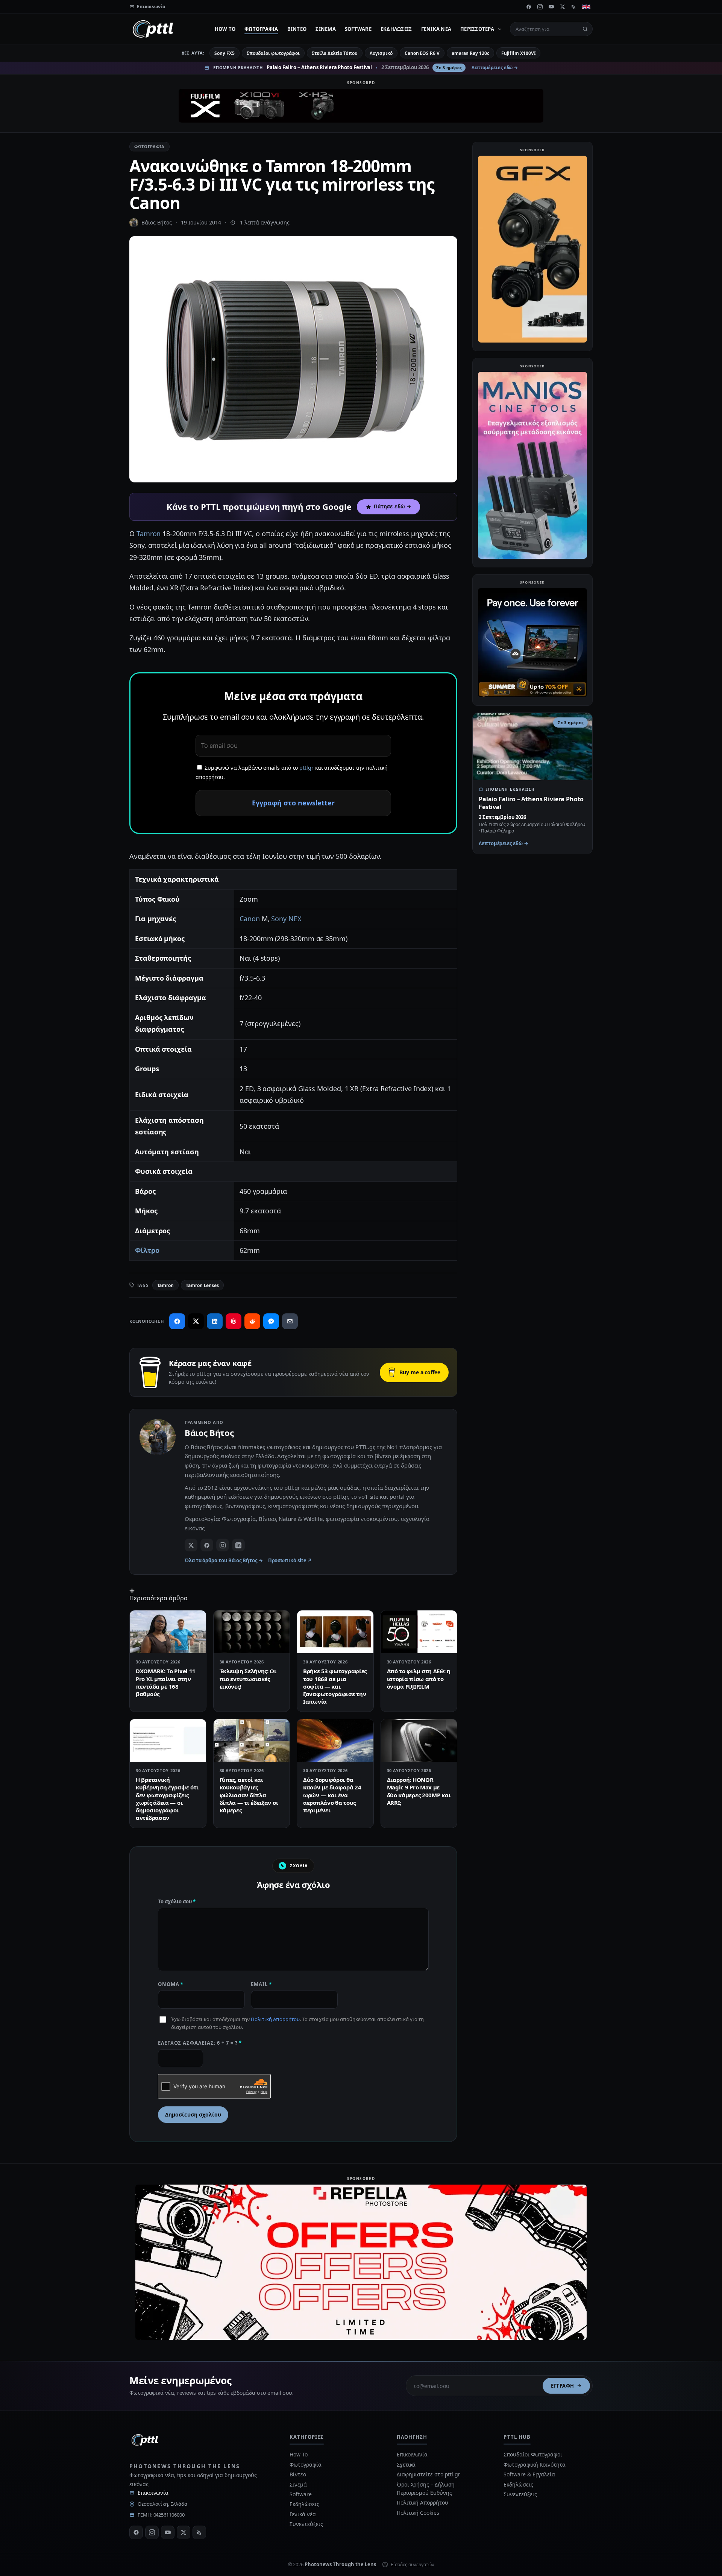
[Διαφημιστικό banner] (361, 106)
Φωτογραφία (261, 29)
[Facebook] (529, 7)
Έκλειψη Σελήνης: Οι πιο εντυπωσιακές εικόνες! (248, 1679)
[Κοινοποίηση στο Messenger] (271, 1321)
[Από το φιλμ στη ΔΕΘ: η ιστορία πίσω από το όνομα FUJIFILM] (419, 1632)
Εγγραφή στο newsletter (293, 803)
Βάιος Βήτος (157, 222)
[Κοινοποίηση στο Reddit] (252, 1321)
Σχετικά (406, 2465)
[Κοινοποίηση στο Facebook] (177, 1321)
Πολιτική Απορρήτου (275, 2019)
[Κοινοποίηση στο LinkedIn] (215, 1321)
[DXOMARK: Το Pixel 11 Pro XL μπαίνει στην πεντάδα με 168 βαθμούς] (168, 1632)
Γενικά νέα (436, 29)
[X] (563, 7)
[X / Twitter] (191, 1545)
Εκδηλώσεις (396, 29)
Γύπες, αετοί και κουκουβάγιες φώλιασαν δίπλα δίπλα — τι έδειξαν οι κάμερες (249, 1795)
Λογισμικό (381, 53)
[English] (586, 7)
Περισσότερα (477, 29)
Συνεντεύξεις (306, 2524)
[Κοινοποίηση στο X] (196, 1321)
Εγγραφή (563, 2386)
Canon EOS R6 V (422, 53)
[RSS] (574, 7)
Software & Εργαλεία (529, 2474)
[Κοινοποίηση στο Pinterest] (234, 1321)
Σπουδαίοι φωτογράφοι (273, 53)
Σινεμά (326, 29)
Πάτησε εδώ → (393, 506)
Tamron (149, 534)
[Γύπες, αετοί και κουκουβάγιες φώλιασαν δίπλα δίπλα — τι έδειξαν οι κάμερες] (252, 1741)
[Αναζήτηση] (585, 29)
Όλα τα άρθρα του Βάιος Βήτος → (224, 1560)
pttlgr (306, 768)
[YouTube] (551, 7)
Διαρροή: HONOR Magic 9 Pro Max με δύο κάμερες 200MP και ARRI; (419, 1791)
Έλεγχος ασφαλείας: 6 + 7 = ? (200, 2043)
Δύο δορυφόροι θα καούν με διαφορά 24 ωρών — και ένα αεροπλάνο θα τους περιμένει (332, 1795)
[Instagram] (540, 7)
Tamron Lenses (202, 1285)
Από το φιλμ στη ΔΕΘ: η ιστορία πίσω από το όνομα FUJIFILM (419, 1679)
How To (225, 29)
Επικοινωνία (153, 2493)
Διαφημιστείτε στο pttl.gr (428, 2474)
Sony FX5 (224, 53)
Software (358, 29)
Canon (250, 919)
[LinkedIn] (238, 1545)
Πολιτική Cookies (418, 2513)
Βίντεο (297, 29)
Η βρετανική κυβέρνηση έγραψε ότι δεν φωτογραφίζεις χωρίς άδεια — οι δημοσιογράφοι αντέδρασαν (167, 1799)
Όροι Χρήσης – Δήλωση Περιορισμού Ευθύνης (426, 2489)
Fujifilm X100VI (519, 53)
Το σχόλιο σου (177, 1901)
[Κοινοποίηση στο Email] (290, 1321)
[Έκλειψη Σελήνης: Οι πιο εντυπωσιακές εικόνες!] (252, 1632)
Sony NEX (286, 919)
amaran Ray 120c (470, 53)
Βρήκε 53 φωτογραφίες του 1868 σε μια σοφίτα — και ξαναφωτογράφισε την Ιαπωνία (335, 1686)
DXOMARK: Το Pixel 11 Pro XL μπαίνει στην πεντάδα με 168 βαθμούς (166, 1682)
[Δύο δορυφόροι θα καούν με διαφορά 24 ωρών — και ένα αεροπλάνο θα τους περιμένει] (335, 1741)
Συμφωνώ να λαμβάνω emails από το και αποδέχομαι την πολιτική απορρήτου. (292, 772)
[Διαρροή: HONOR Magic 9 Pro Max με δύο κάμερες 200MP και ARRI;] (419, 1741)
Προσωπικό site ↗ (290, 1560)
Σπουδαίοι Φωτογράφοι (533, 2454)
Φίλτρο (147, 1250)
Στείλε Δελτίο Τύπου (334, 53)
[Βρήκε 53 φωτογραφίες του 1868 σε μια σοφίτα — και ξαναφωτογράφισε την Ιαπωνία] (335, 1632)
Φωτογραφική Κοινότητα (534, 2465)
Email (261, 1984)
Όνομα (171, 1984)
